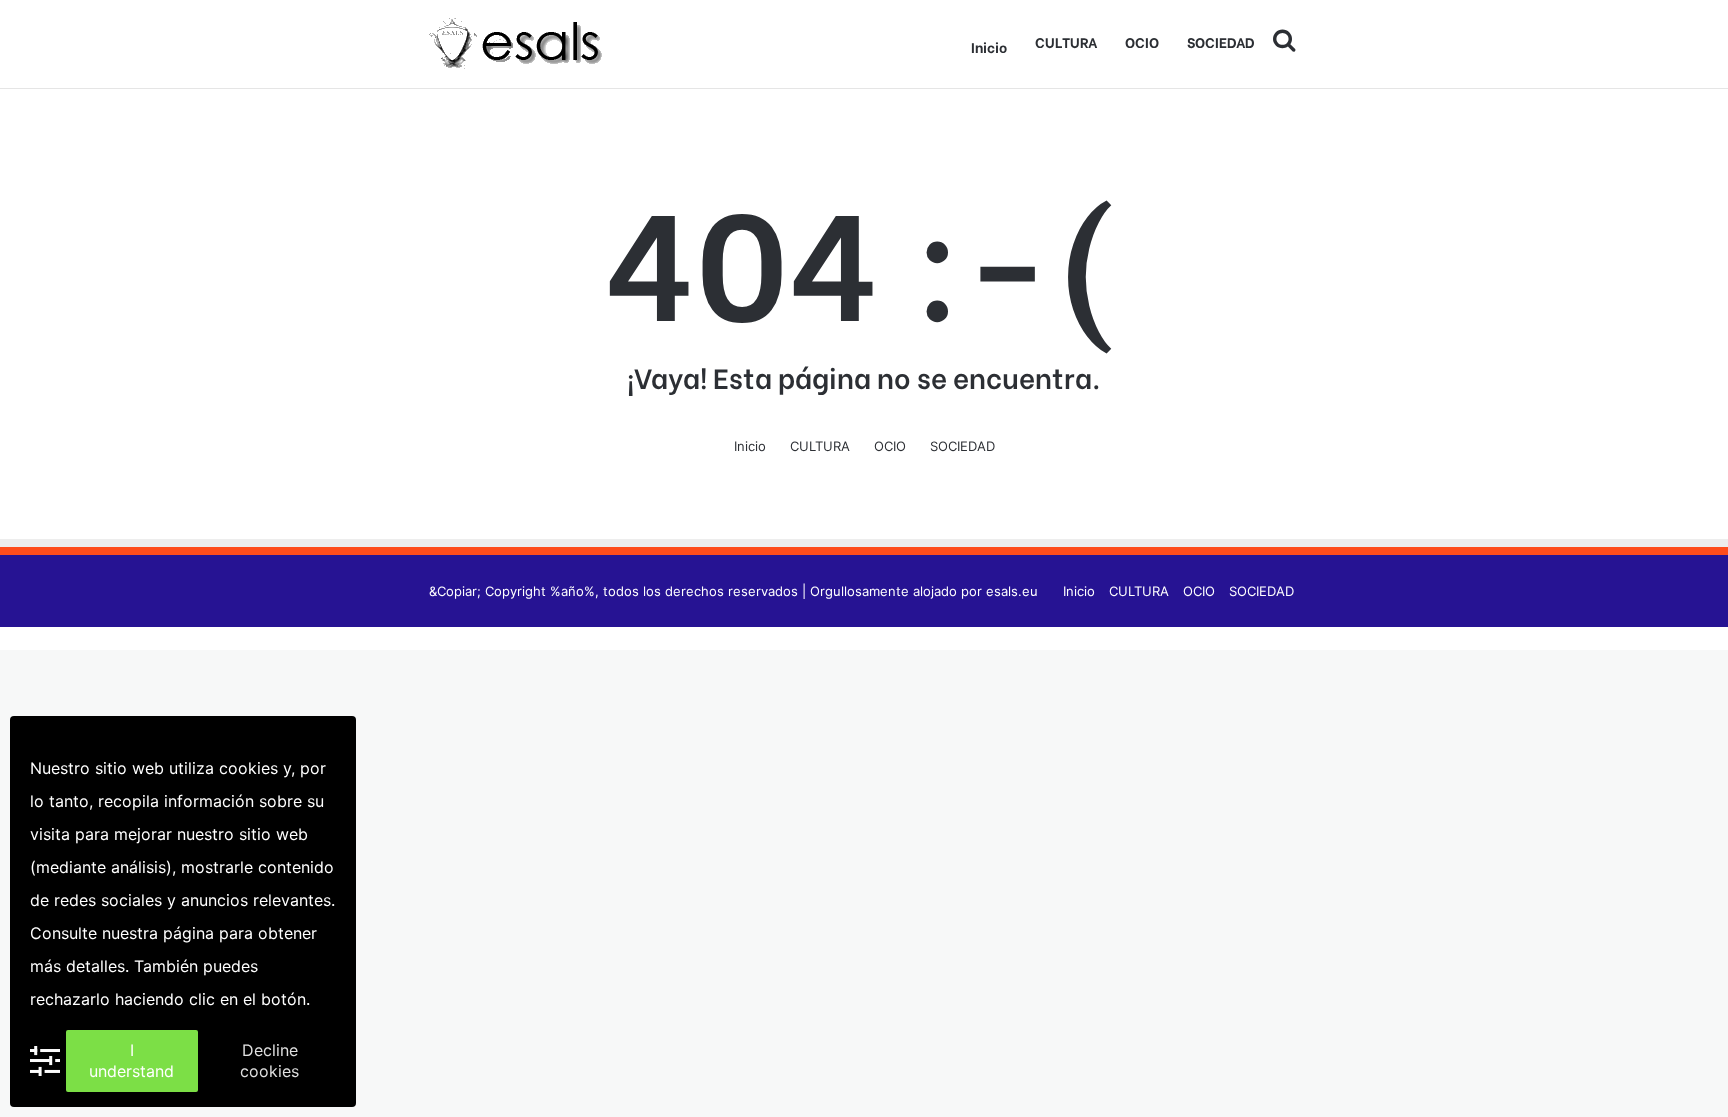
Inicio (989, 46)
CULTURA (1066, 41)
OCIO (1142, 41)
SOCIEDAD (1221, 41)
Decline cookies (269, 1060)
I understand (131, 1060)
